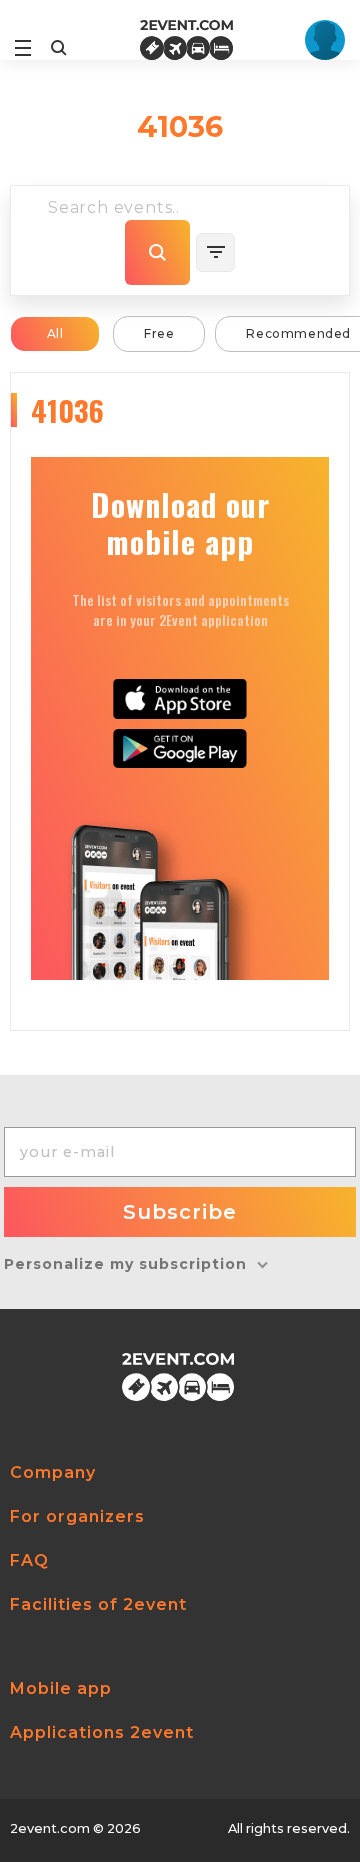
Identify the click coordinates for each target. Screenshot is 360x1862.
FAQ (29, 1560)
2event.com (50, 1828)
